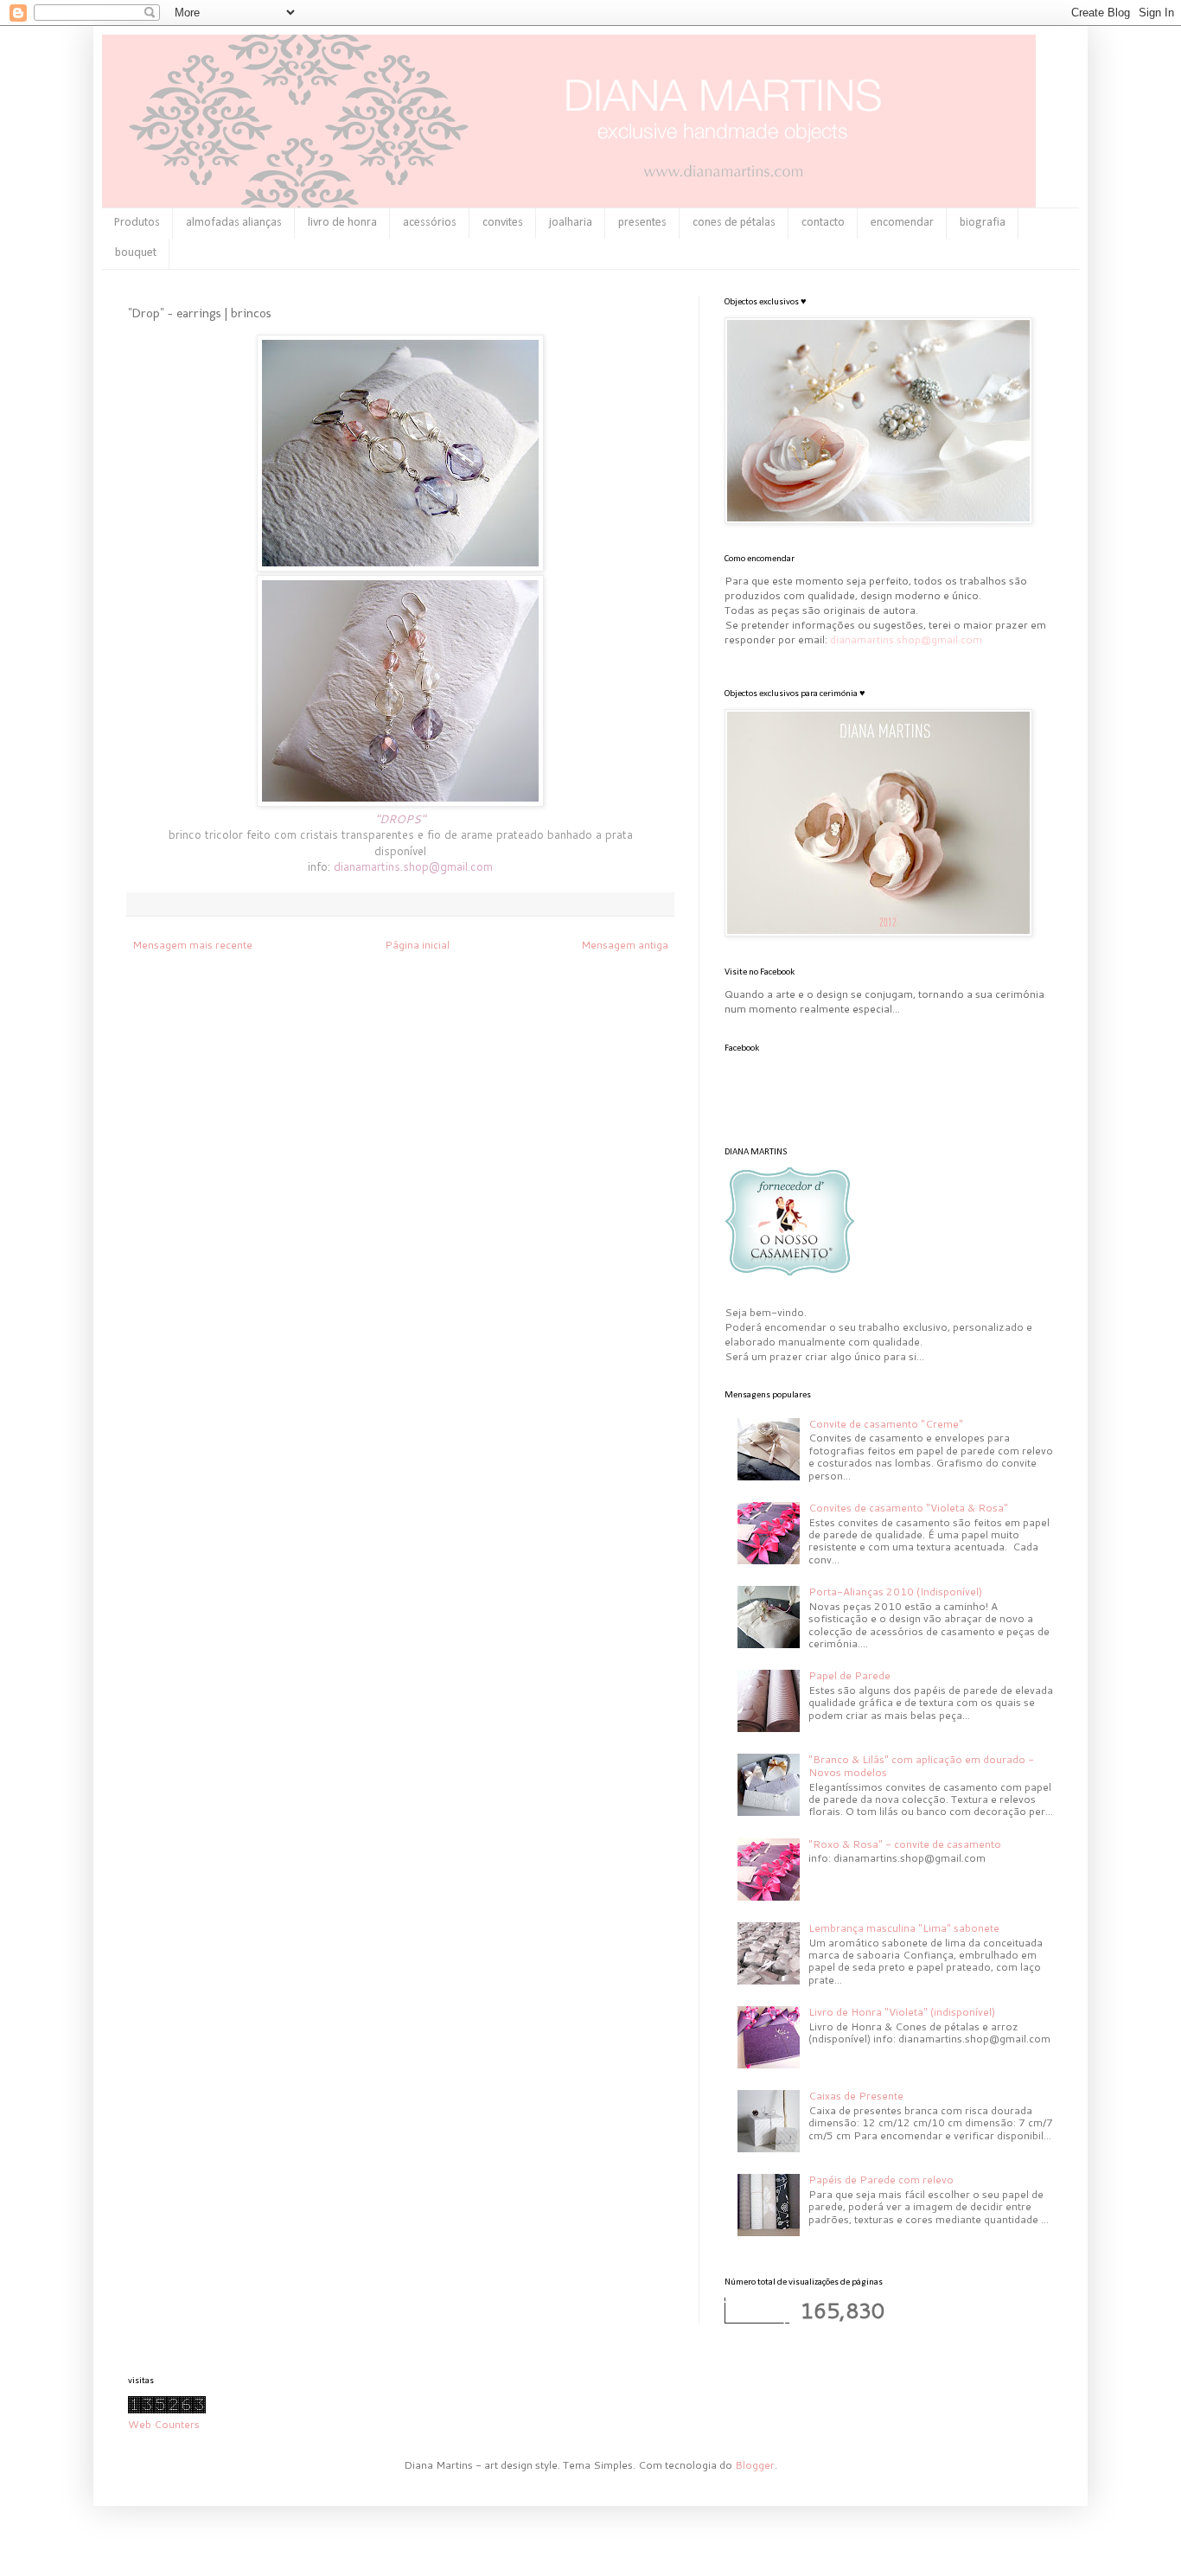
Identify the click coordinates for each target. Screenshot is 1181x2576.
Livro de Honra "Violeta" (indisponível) (902, 2012)
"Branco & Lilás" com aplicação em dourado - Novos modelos (921, 1765)
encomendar (902, 223)
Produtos (137, 223)
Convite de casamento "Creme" (886, 1424)
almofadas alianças (234, 223)
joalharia (571, 223)
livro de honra (342, 223)
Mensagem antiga (625, 945)
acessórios (430, 223)
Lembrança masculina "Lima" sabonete (904, 1928)
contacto (823, 223)
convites (503, 223)
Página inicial (417, 945)
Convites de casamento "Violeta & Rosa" (908, 1508)
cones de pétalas (734, 223)
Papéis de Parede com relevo (881, 2180)
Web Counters (164, 2424)
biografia (983, 223)
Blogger (755, 2465)
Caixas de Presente (856, 2096)
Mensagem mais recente (192, 945)
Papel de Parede (849, 1675)
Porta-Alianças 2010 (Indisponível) (895, 1592)
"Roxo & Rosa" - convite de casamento (905, 1844)
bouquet (136, 253)
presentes (642, 223)
